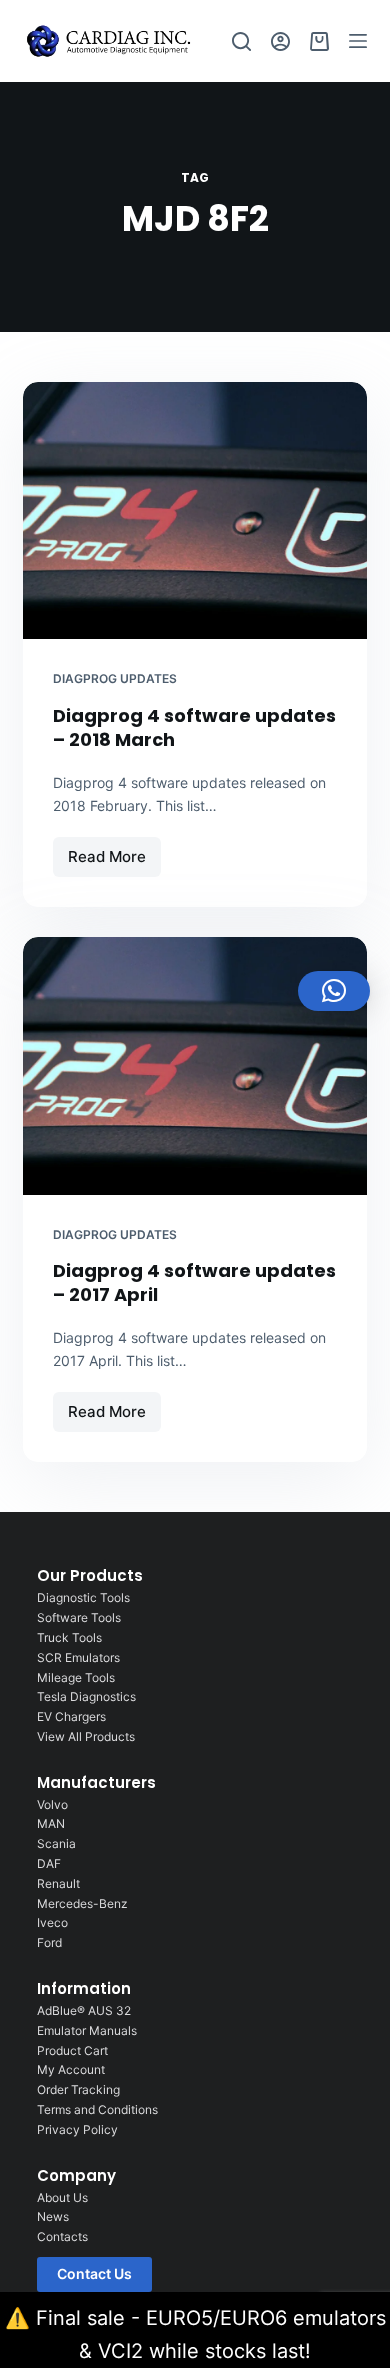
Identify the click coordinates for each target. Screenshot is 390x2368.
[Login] (280, 41)
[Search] (241, 41)
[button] (334, 991)
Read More (114, 851)
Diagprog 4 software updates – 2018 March (194, 727)
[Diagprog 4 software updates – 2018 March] (194, 510)
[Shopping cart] (319, 41)
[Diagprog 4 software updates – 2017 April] (194, 1065)
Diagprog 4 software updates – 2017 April (194, 1282)
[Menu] (358, 41)
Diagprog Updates (115, 678)
